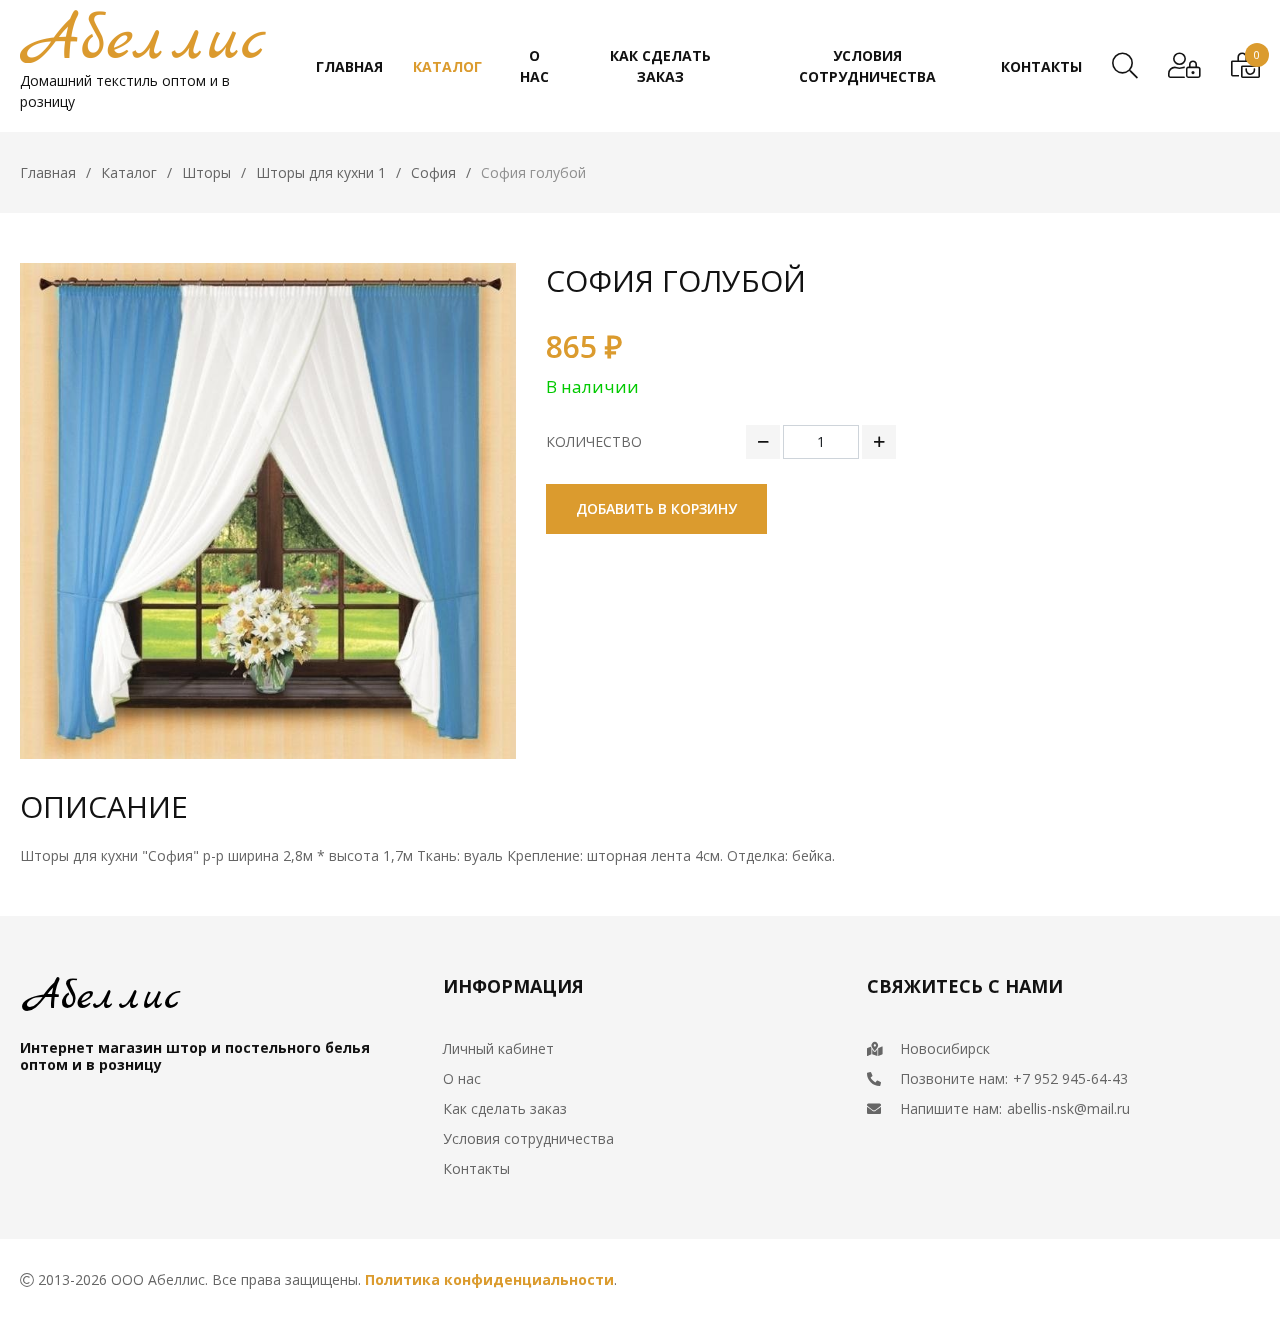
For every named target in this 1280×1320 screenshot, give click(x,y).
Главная (48, 172)
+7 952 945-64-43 (1070, 1078)
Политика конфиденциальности (489, 1279)
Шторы (206, 172)
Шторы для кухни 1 (321, 172)
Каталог (129, 172)
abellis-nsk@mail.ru (1068, 1108)
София (433, 172)
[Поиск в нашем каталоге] (1125, 66)
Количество (594, 441)
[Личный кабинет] (1184, 66)
